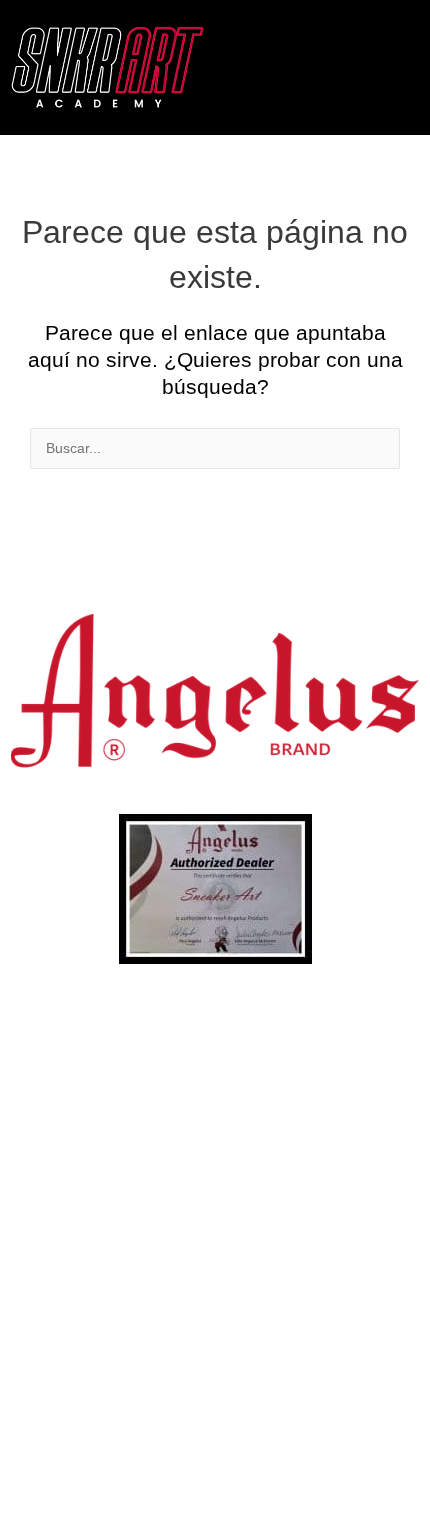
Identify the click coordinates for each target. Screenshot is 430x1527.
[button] (393, 67)
